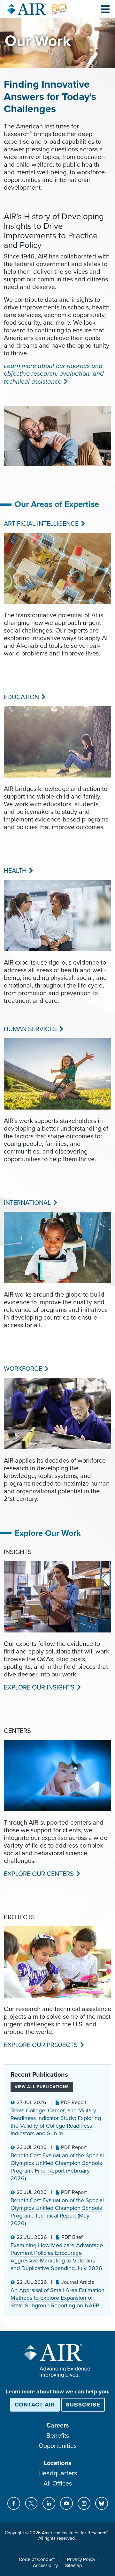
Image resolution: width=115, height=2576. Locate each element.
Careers (58, 2426)
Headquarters (58, 2473)
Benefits (58, 2436)
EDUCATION (21, 697)
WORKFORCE (22, 1369)
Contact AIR (35, 2405)
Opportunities (58, 2446)
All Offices (58, 2484)
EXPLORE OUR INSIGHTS (38, 1688)
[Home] (37, 9)
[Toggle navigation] (105, 9)
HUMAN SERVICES (30, 1029)
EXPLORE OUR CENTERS (38, 1874)
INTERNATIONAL (27, 1203)
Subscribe (83, 2405)
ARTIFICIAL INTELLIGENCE (41, 524)
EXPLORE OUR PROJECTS (40, 2045)
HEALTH (15, 871)
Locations (58, 2463)
